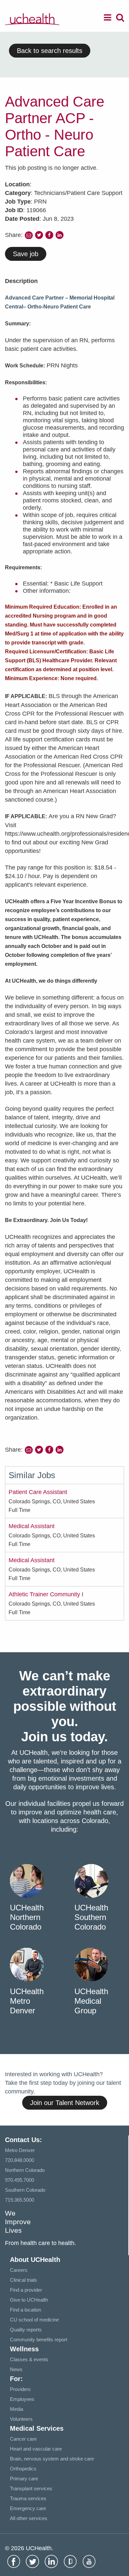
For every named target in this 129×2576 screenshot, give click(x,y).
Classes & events (29, 2359)
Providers (20, 2389)
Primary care (24, 2479)
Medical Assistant (32, 1526)
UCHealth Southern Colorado (91, 1917)
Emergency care (28, 2508)
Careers (19, 2270)
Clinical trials (23, 2280)
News (16, 2369)
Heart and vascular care (36, 2449)
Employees (22, 2399)
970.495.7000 (20, 2180)
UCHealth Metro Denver (27, 2001)
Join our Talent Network (65, 2103)
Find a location (25, 2310)
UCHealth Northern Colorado (27, 1917)
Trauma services (28, 2498)
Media (17, 2409)
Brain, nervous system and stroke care (52, 2459)
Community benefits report (39, 2340)
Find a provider (26, 2290)
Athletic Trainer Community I (46, 1594)
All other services (29, 2518)
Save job (26, 254)
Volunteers (21, 2419)
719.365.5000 (20, 2200)
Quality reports (26, 2330)
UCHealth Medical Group (91, 2001)
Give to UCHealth (29, 2300)
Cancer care (23, 2439)
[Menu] (107, 19)
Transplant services (31, 2488)
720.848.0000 (20, 2160)
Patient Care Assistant (38, 1492)
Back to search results (50, 51)
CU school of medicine (34, 2320)
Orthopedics (23, 2469)
